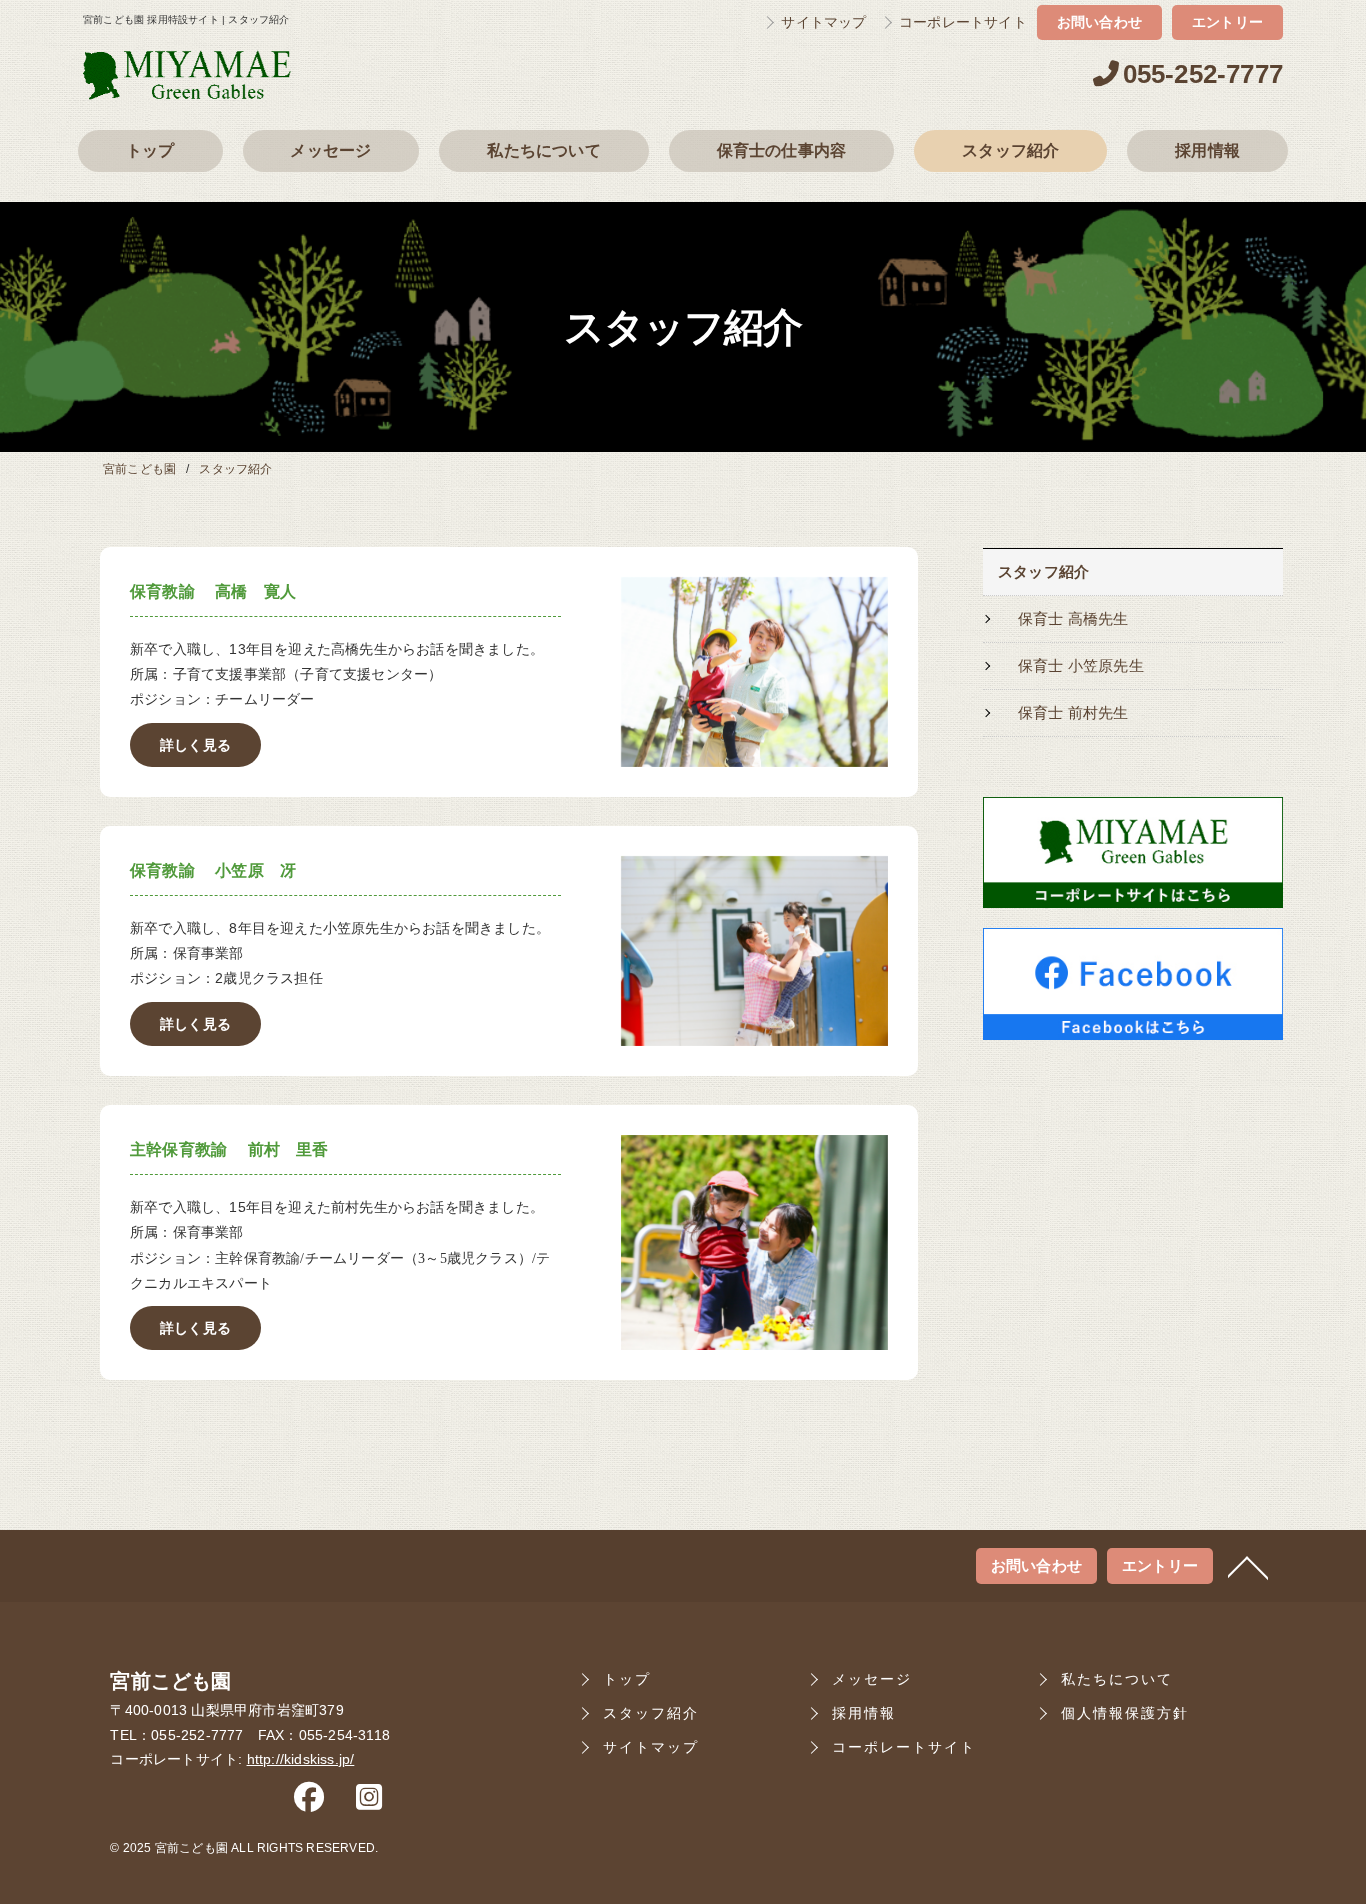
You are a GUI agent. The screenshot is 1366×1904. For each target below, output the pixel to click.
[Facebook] (309, 1802)
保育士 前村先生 (1073, 713)
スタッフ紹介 (1043, 572)
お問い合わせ (1099, 22)
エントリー (1227, 22)
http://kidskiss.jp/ (301, 1759)
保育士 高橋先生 (1073, 619)
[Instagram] (369, 1802)
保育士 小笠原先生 (1081, 666)
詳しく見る (195, 745)
